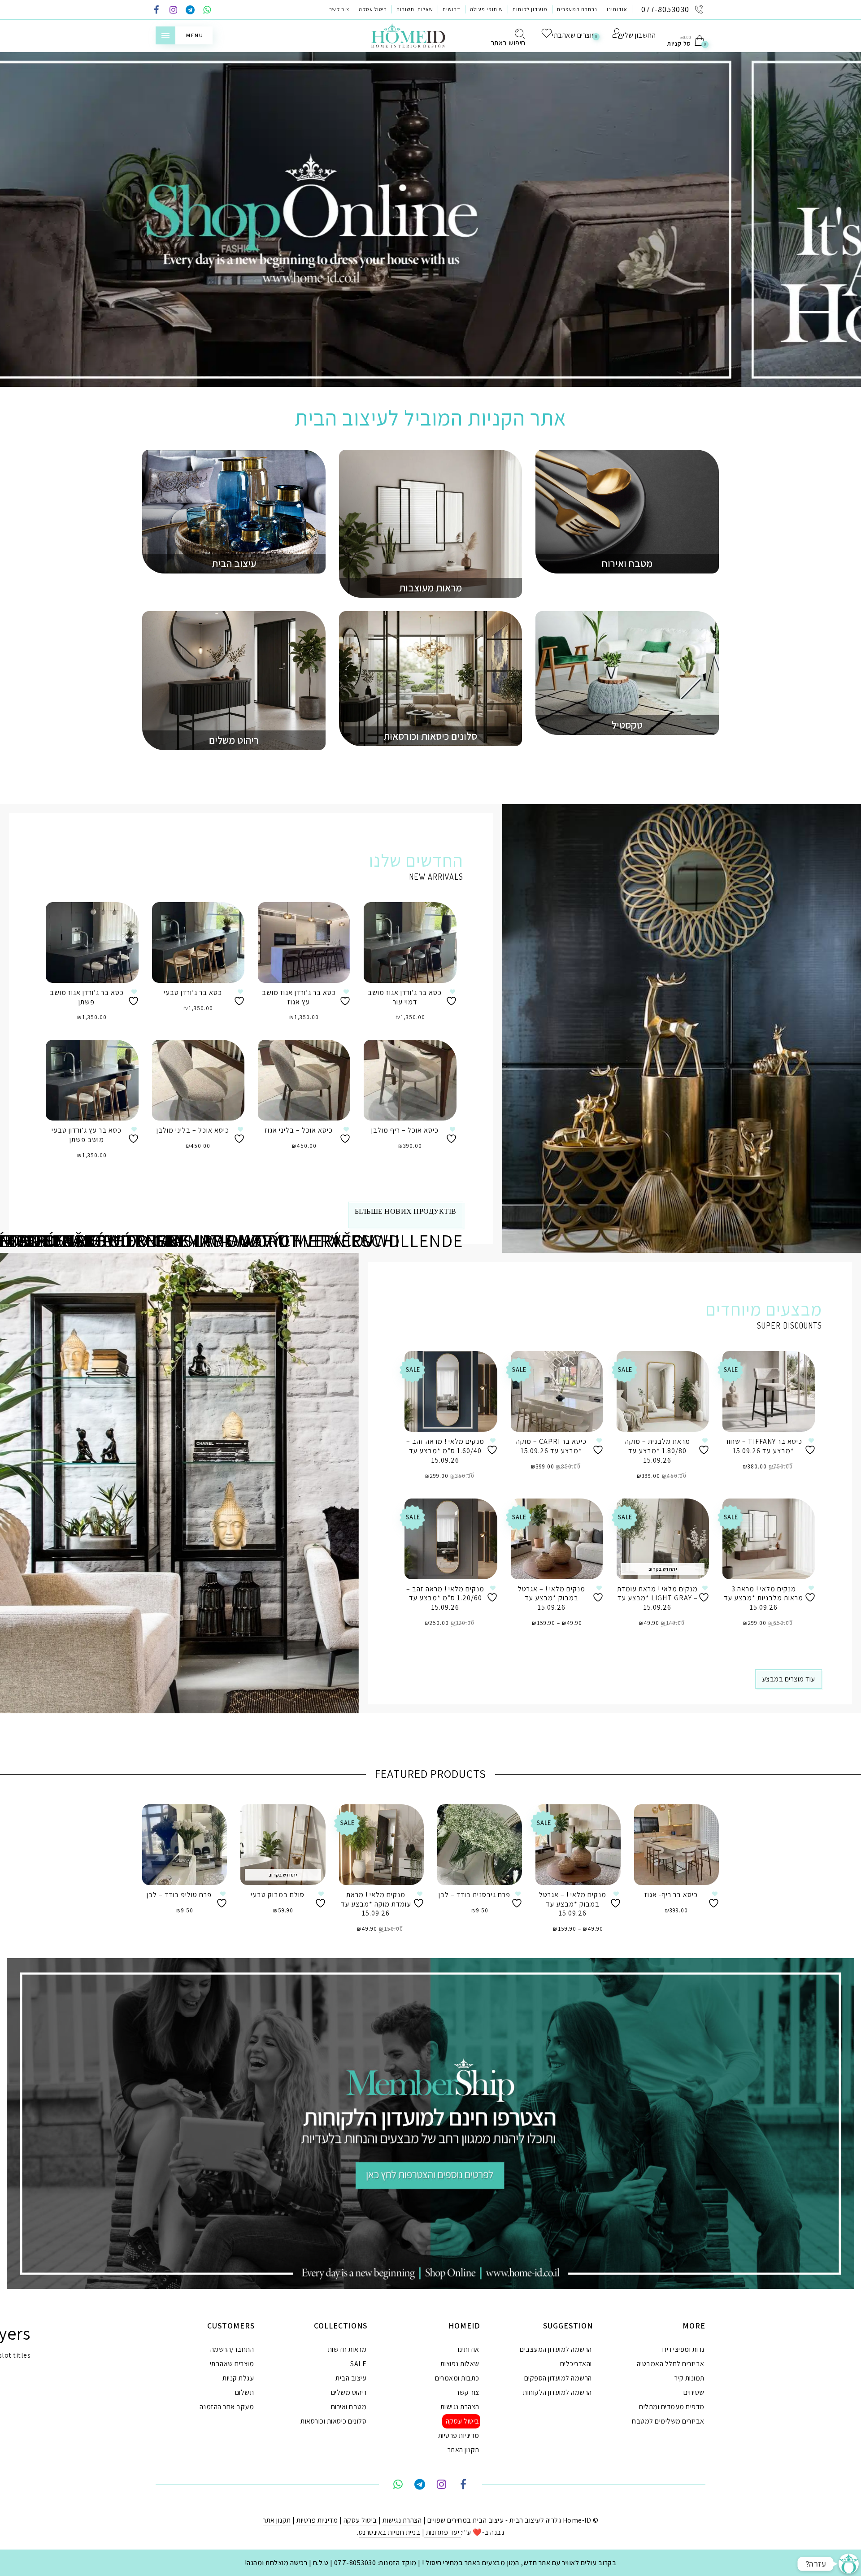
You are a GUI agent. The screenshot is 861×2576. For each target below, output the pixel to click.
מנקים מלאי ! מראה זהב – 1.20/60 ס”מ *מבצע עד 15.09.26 (445, 1598)
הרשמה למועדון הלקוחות (557, 2392)
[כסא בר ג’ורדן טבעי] (198, 943)
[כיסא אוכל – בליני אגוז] (304, 1080)
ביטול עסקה (373, 9)
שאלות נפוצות (460, 2364)
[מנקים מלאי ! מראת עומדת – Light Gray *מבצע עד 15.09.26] (663, 1539)
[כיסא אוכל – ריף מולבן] (410, 1080)
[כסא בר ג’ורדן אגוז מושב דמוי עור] (410, 943)
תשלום (245, 2392)
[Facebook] (157, 11)
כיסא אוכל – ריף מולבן (405, 1130)
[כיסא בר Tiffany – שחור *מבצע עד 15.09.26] (769, 1391)
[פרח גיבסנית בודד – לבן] (480, 1845)
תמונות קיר (689, 2378)
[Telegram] (190, 11)
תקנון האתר (463, 2450)
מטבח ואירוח (349, 2407)
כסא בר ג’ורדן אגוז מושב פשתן (87, 997)
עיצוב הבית (351, 2378)
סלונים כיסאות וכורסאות (333, 2421)
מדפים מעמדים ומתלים (672, 2407)
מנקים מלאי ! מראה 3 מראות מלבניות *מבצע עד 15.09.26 (763, 1598)
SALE (358, 2364)
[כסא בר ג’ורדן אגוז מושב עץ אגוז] (304, 943)
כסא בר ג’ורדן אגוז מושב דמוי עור (405, 997)
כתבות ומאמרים (457, 2378)
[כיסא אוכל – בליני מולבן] (198, 1080)
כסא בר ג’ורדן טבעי (193, 993)
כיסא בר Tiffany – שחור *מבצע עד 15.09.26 (764, 1446)
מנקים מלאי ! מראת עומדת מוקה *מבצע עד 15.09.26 (376, 1904)
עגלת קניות (238, 2378)
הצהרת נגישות (460, 2407)
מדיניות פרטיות (459, 2435)
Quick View (125, 922)
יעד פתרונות (443, 2532)
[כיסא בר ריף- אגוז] (676, 1845)
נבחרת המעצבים (577, 9)
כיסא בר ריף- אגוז (671, 1895)
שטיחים (694, 2392)
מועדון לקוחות (530, 9)
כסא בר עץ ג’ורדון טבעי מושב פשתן (87, 1135)
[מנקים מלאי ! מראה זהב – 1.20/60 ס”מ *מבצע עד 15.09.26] (451, 1539)
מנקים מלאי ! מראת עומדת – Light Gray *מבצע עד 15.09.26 (657, 1598)
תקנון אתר (277, 2520)
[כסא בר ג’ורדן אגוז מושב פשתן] (92, 943)
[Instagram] (174, 11)
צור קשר (339, 9)
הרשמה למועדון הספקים (558, 2378)
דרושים (452, 9)
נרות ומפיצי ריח (683, 2349)
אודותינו (617, 9)
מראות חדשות (347, 2349)
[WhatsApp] (207, 11)
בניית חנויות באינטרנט (390, 2532)
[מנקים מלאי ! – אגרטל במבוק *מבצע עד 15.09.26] (557, 1539)
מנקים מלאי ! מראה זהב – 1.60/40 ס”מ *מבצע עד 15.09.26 (445, 1451)
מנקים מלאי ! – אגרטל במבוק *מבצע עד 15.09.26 (552, 1598)
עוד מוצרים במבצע (789, 1679)
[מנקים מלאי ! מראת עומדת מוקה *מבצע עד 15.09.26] (381, 1845)
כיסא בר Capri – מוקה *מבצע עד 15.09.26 (551, 1446)
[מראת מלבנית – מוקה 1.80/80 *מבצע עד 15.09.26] (663, 1391)
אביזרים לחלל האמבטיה (671, 2364)
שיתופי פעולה (487, 9)
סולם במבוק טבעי (278, 1895)
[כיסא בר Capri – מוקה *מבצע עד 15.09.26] (557, 1391)
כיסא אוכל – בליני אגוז (299, 1130)
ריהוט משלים (349, 2392)
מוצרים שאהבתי (232, 2364)
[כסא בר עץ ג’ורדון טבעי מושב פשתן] (92, 1080)
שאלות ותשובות (415, 9)
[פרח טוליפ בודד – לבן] (185, 1845)
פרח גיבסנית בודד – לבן (474, 1895)
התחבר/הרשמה (232, 2349)
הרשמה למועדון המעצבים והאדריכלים (556, 2357)
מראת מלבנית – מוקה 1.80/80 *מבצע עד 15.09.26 (658, 1451)
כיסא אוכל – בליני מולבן (193, 1130)
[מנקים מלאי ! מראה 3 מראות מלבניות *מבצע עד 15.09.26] (769, 1539)
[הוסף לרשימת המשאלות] (135, 997)
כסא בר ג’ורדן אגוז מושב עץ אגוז (299, 997)
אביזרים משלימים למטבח (668, 2421)
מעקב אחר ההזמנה (227, 2407)
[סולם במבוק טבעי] (283, 1845)
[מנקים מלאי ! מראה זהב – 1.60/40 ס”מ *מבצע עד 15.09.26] (451, 1391)
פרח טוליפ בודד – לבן (179, 1895)
